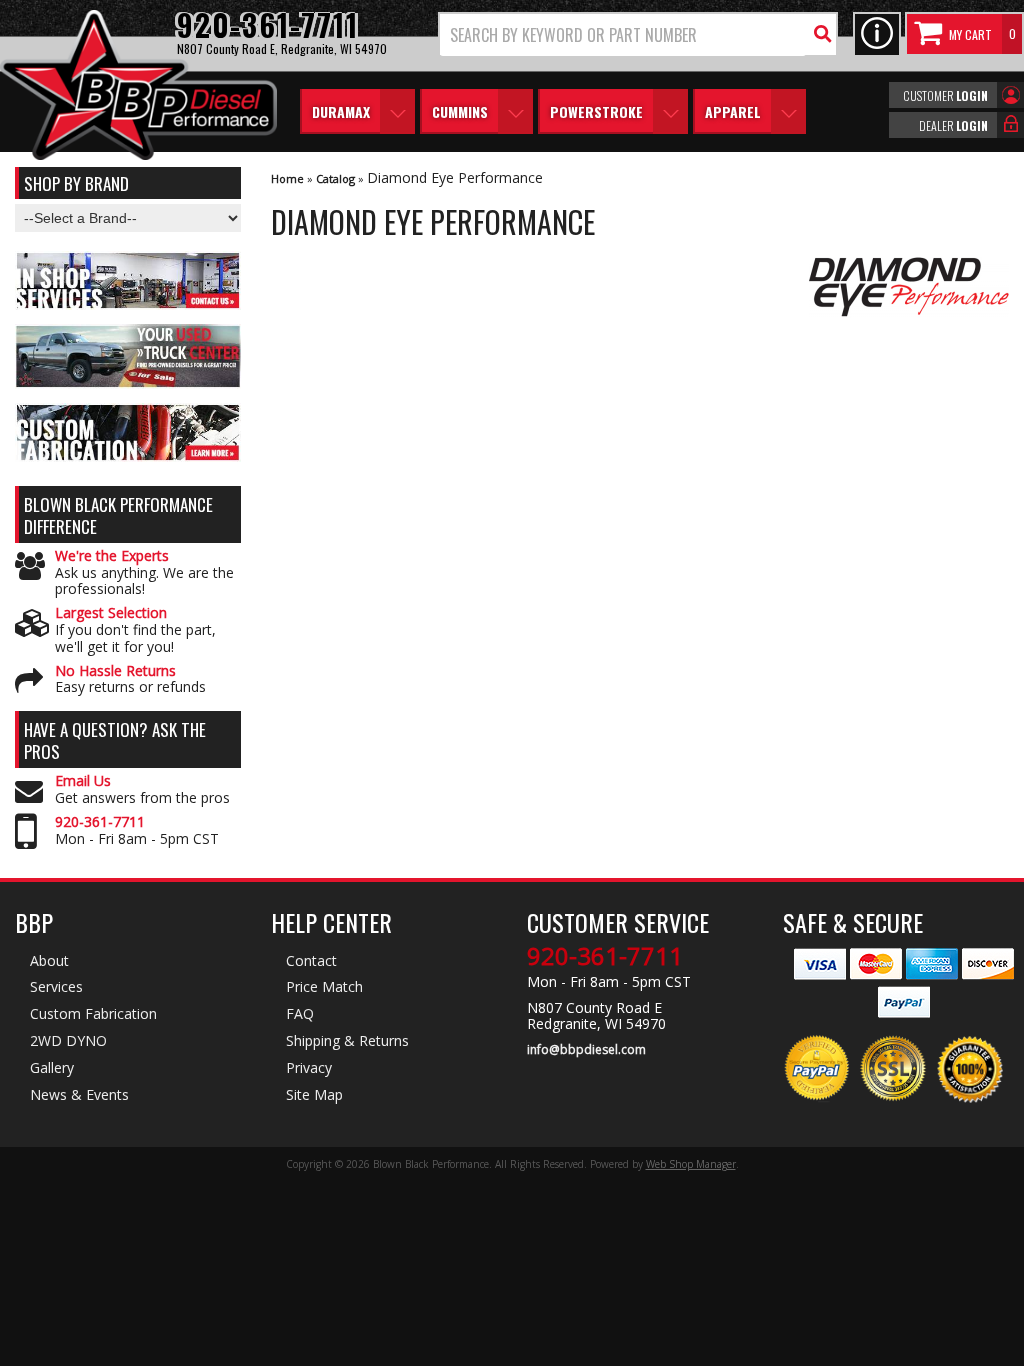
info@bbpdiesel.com (586, 1050)
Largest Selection (111, 613)
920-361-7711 (100, 822)
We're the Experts (112, 556)
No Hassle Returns (115, 671)
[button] (638, 34)
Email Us (83, 781)
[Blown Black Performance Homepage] (138, 87)
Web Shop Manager (691, 1164)
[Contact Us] (877, 34)
